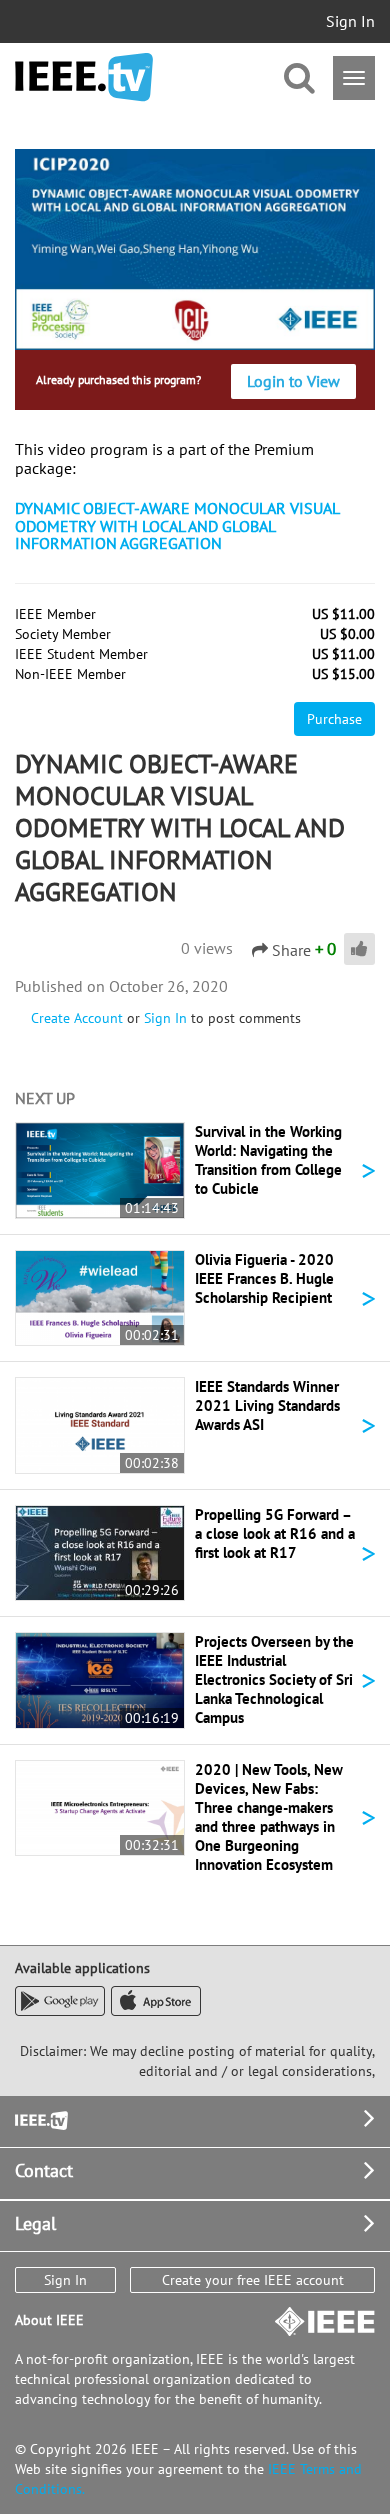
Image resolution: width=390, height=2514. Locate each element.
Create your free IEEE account (253, 2280)
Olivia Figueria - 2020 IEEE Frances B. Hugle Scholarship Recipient (264, 1278)
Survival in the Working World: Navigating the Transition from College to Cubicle (268, 1160)
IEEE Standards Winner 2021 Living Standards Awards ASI (267, 1405)
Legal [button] (35, 2223)
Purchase (334, 719)
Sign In (350, 21)
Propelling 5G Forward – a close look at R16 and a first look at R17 (275, 1533)
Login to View (293, 381)
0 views (207, 948)
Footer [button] (40, 2118)
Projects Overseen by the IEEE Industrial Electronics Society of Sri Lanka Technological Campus (274, 1679)
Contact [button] (44, 2170)
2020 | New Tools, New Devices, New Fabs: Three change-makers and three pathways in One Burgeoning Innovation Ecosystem (269, 1817)
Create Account (77, 1018)
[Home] (84, 77)
